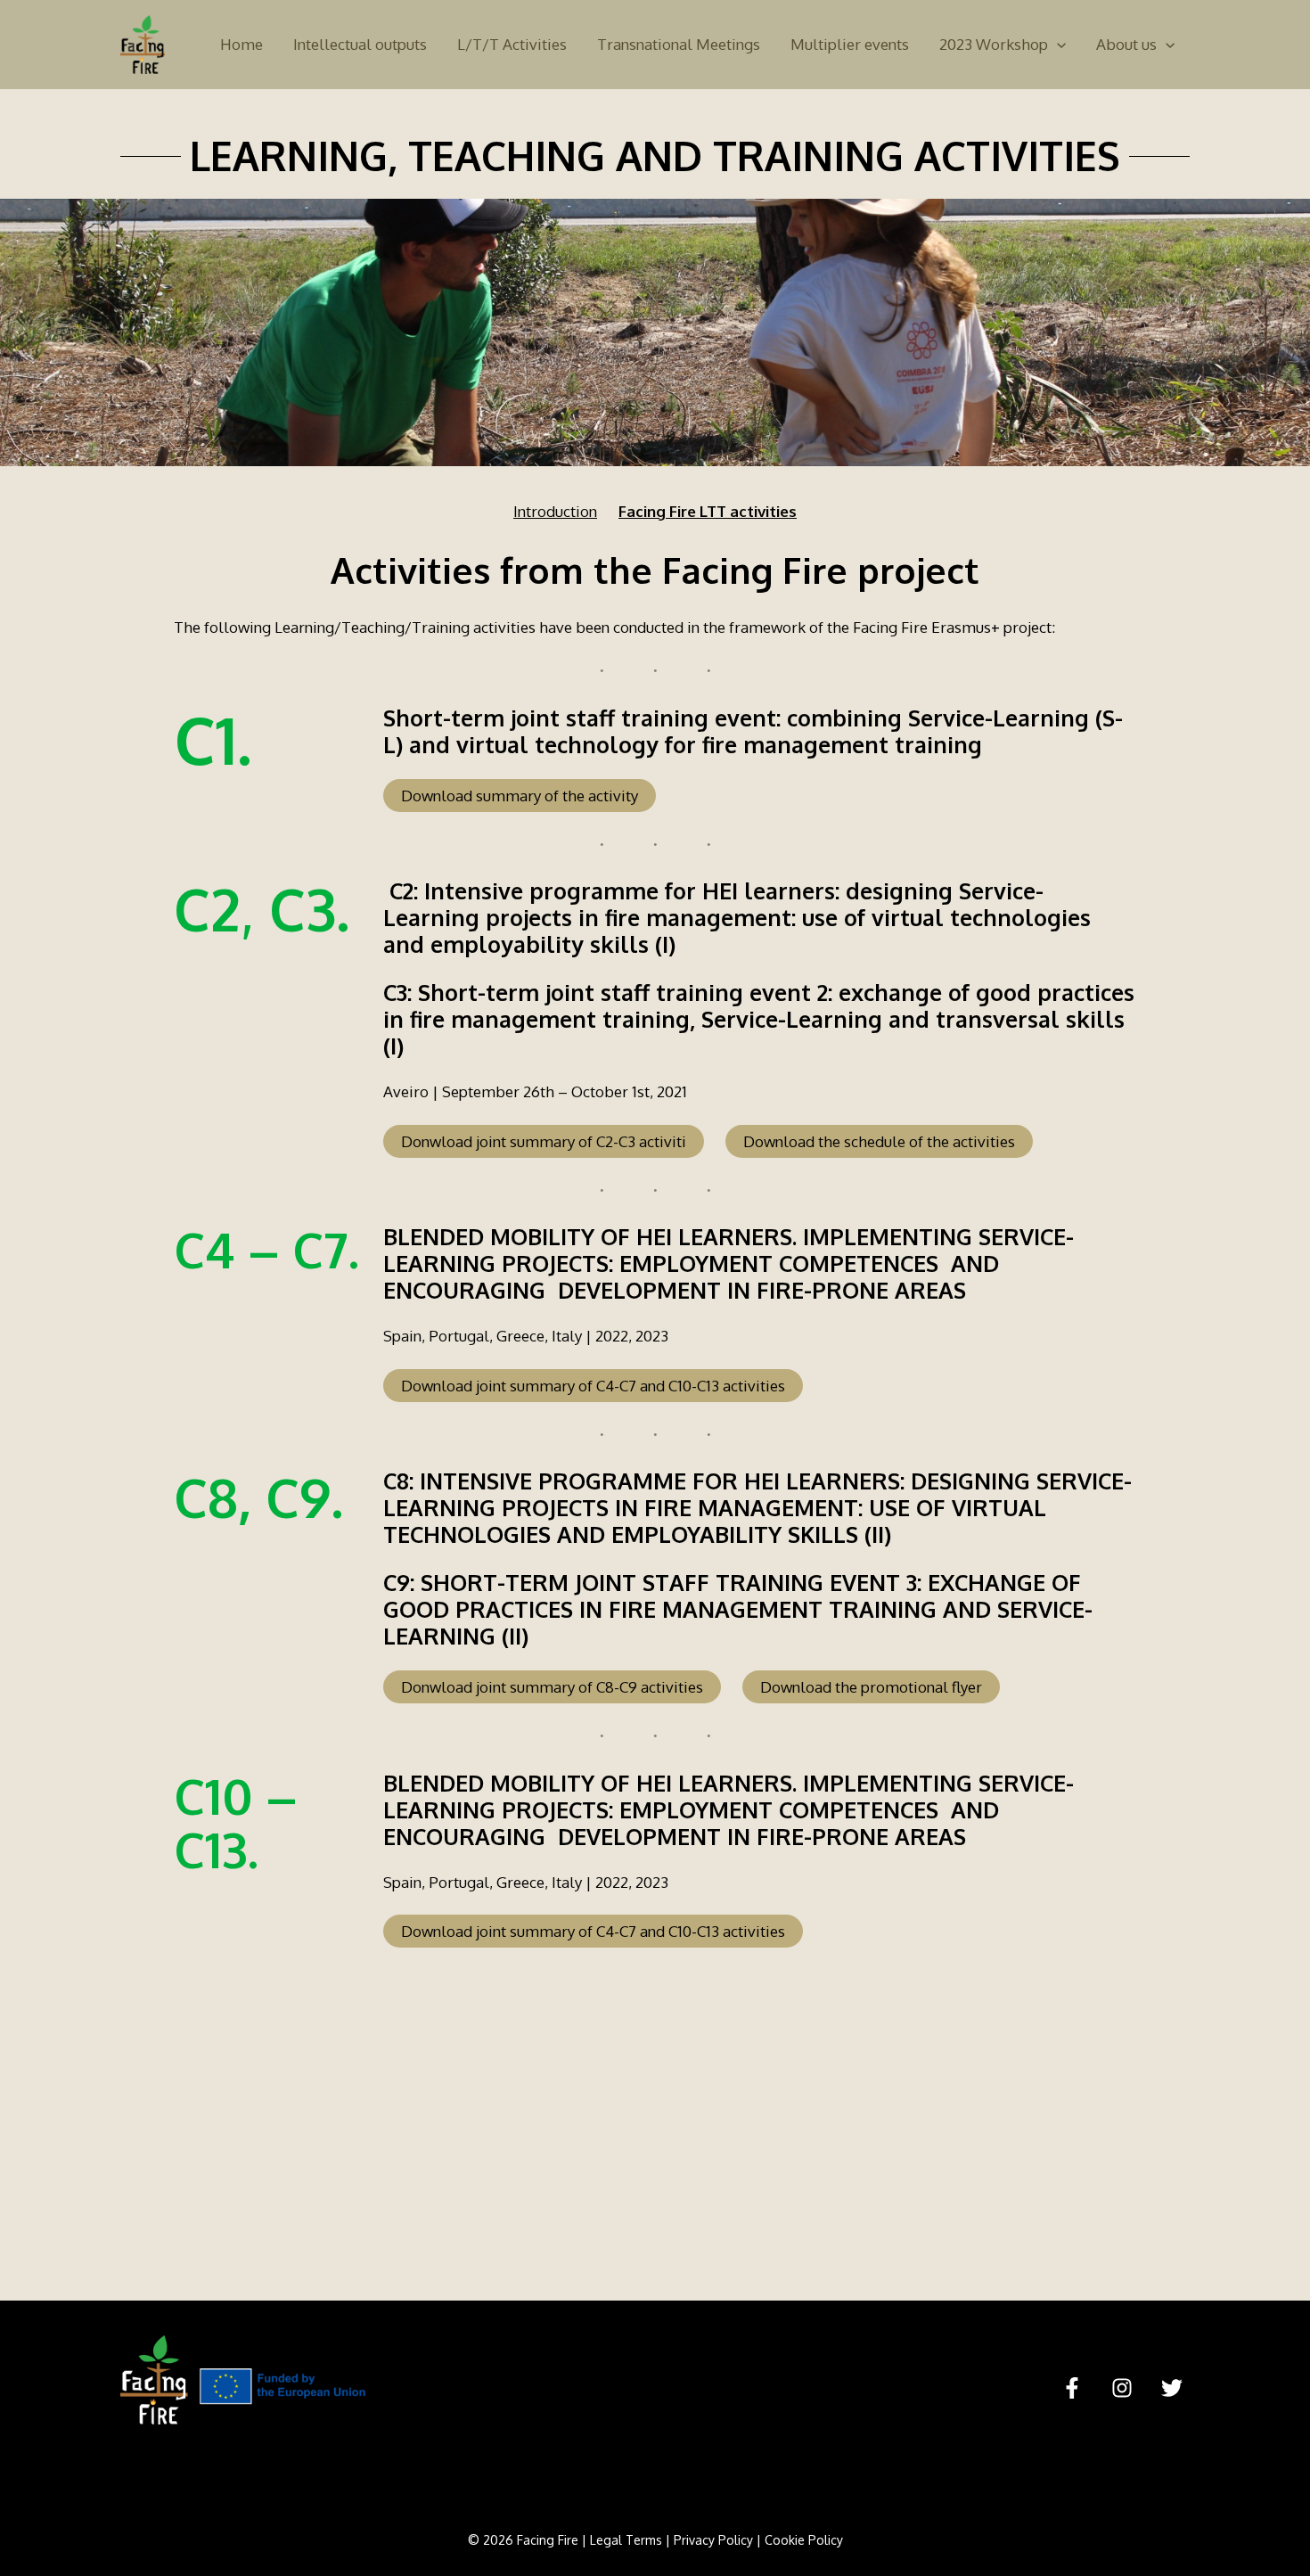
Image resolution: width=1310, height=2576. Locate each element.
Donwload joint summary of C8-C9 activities (552, 1687)
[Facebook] (1072, 2388)
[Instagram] (1122, 2388)
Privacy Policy (713, 2540)
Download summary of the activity (520, 796)
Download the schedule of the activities (879, 1141)
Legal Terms (626, 2540)
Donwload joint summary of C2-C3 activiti (544, 1141)
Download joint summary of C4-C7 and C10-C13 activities (593, 1386)
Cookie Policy (804, 2540)
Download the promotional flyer (871, 1687)
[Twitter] (1172, 2388)
